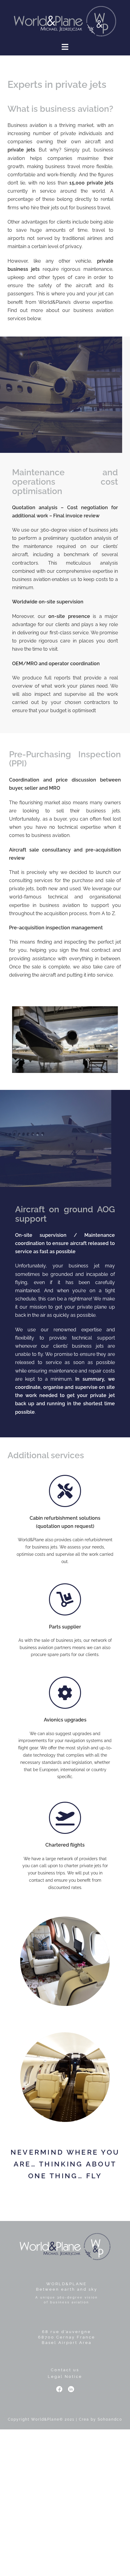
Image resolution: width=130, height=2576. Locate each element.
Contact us (65, 2370)
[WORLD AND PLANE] (65, 21)
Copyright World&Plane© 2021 (41, 2419)
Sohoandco (110, 2419)
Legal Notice (65, 2377)
